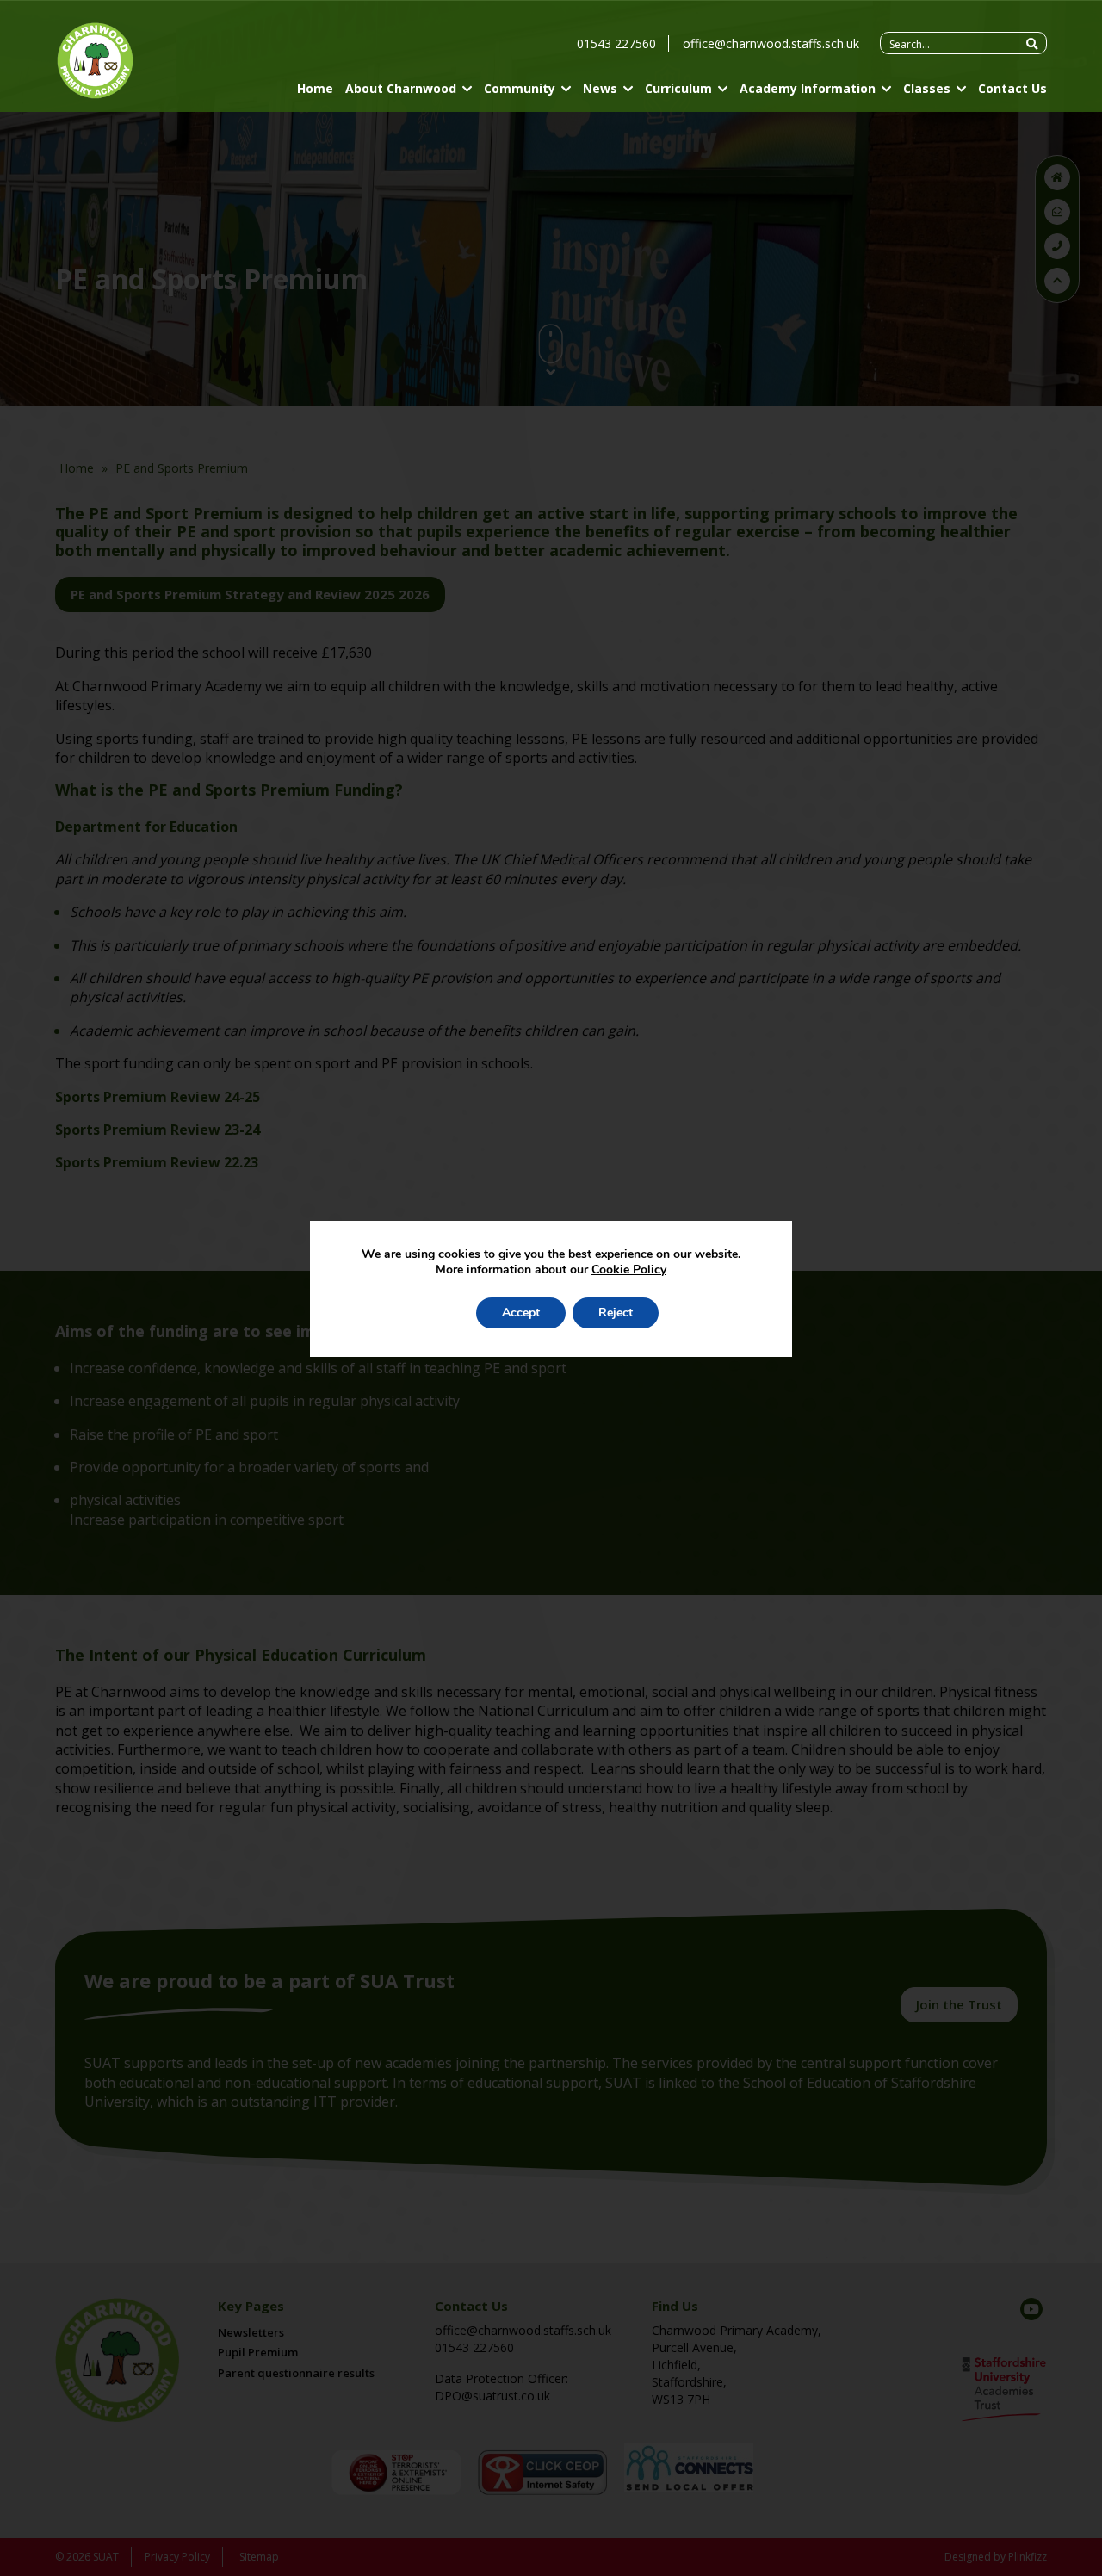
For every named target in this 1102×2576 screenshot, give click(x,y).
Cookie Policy (629, 1269)
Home (315, 88)
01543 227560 (616, 43)
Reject (616, 1313)
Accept (521, 1313)
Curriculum (678, 88)
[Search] (1032, 44)
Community (520, 88)
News (600, 88)
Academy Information (808, 88)
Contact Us (1012, 88)
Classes (927, 88)
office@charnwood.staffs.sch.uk (771, 43)
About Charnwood (401, 88)
